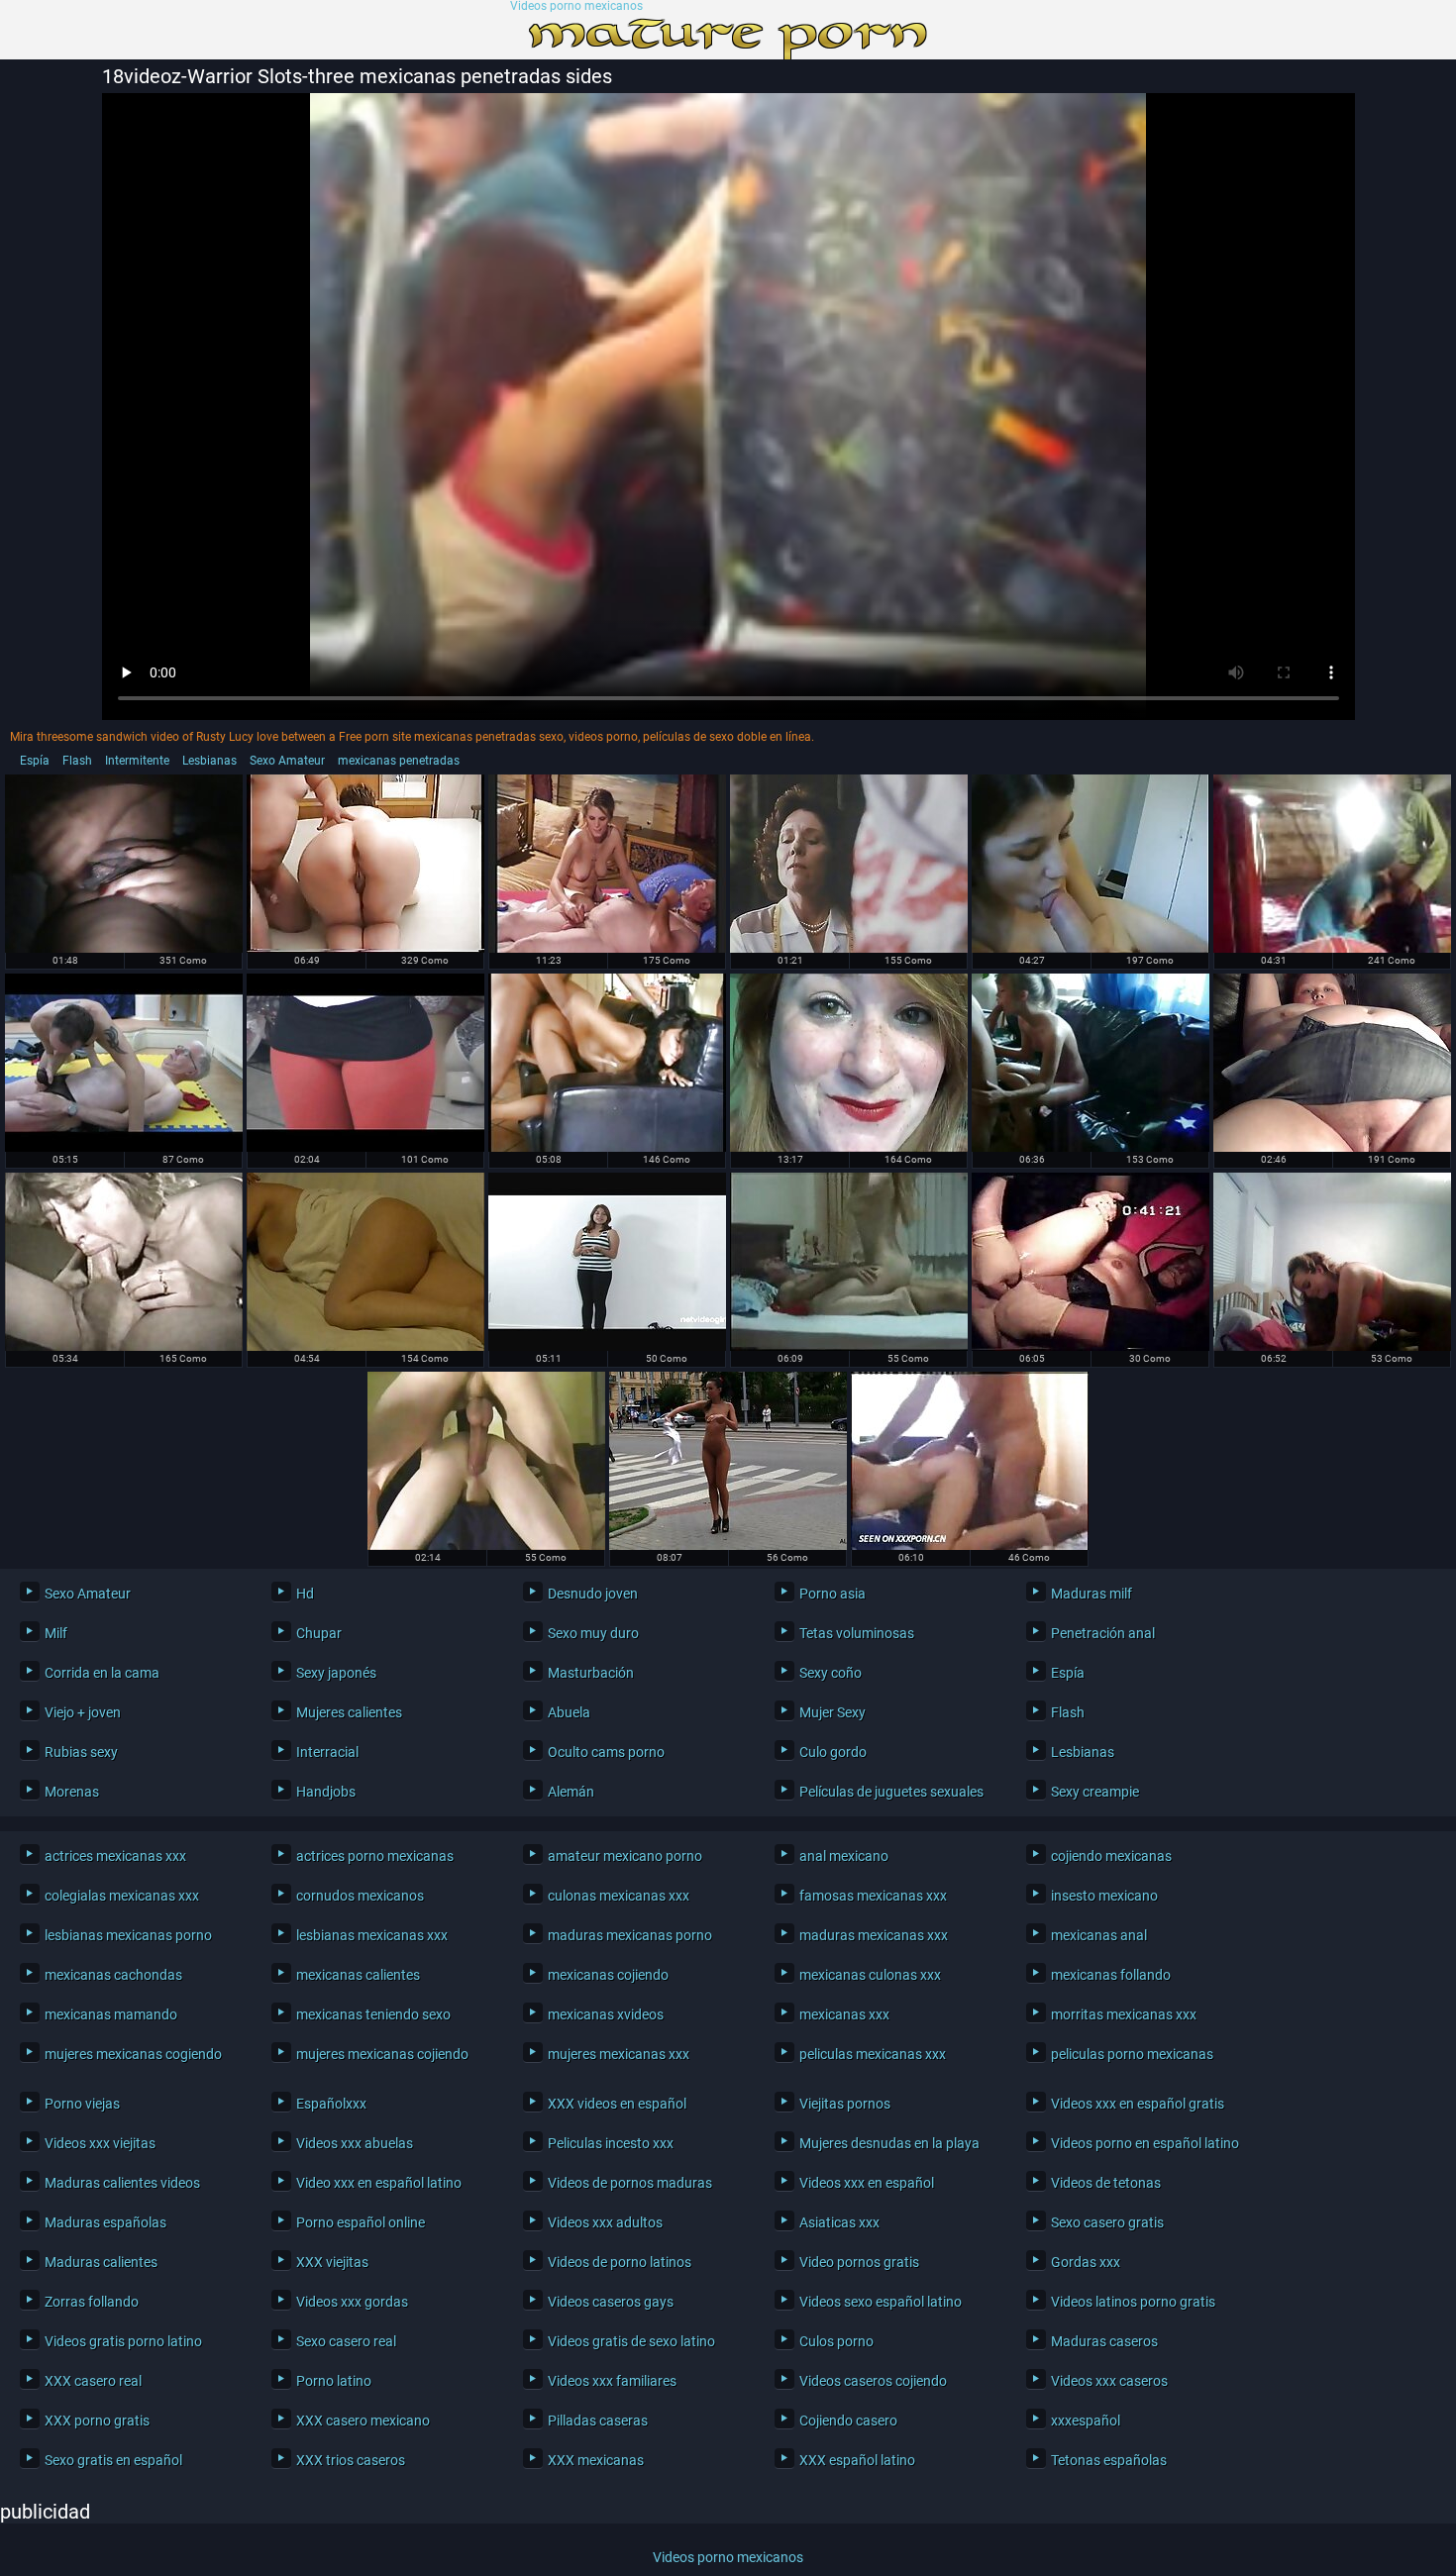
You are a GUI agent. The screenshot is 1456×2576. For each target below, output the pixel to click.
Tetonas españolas (1109, 2460)
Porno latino (334, 2381)
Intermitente (137, 761)
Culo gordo (833, 1752)
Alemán (571, 1792)
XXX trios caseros (351, 2460)
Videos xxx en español (867, 2183)
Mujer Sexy (832, 1712)
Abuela (569, 1712)
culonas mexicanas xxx (619, 1896)
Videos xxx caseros (1109, 2381)
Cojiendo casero (848, 2421)
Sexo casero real (346, 2341)
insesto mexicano (1104, 1896)
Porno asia (832, 1594)
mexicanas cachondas (113, 1975)
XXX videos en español (617, 2104)
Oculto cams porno (606, 1752)
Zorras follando (92, 2302)
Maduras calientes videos (122, 2183)
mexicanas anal (1099, 1935)
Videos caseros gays (611, 2302)
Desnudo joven (593, 1594)
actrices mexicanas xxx (115, 1856)
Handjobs (326, 1792)
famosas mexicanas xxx (873, 1896)
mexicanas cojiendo (608, 1975)
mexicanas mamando (111, 2014)
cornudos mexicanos (360, 1896)
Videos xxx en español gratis (1138, 2104)
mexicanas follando (1111, 1975)
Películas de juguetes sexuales (891, 1792)
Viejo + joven (83, 1712)
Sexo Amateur (287, 761)
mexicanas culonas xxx (870, 1975)
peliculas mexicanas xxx (873, 2054)
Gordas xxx (1086, 2262)
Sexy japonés (336, 1673)
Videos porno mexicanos (576, 6)
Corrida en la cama (102, 1673)
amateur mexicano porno (625, 1856)
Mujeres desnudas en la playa (889, 2143)
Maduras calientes (101, 2262)
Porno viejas (82, 2104)
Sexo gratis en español (113, 2460)
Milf (56, 1633)
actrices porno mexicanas (375, 1856)
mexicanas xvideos (606, 2014)
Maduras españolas (105, 2222)
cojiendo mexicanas (1111, 1856)
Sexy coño (831, 1673)
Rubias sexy (81, 1752)
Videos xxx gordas (352, 2302)
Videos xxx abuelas (355, 2143)
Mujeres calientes (349, 1712)
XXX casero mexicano (363, 2421)
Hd (305, 1594)
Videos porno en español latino (1145, 2143)
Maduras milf (1092, 1594)
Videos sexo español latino (881, 2302)
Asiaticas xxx (839, 2222)
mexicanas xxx (844, 2014)
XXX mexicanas (596, 2460)
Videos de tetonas (1106, 2183)
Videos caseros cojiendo (873, 2381)
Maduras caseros (1104, 2341)
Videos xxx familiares (612, 2381)
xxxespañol (1086, 2421)
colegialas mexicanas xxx (122, 1896)
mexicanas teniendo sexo (373, 2014)
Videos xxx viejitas (100, 2143)
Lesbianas (209, 761)
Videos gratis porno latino (123, 2341)
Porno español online (361, 2222)
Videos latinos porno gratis (1133, 2302)
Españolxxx (331, 2104)
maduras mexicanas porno (630, 1935)
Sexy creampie (1095, 1792)
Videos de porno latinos (620, 2262)
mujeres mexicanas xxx (619, 2054)
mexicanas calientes (358, 1975)
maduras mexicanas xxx (874, 1935)
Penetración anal (1103, 1633)
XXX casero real (93, 2381)
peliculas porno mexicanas (1132, 2054)
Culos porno (836, 2341)
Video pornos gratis (859, 2262)
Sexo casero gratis (1107, 2222)
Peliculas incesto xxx (611, 2143)
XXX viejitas (332, 2262)
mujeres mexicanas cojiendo (382, 2054)
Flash (77, 761)
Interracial (327, 1752)
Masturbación (591, 1673)
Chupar (319, 1633)
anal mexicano (844, 1856)
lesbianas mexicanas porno (128, 1935)
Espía (35, 761)
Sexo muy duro (593, 1633)
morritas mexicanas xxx (1124, 2014)
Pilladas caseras (598, 2421)
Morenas (72, 1792)
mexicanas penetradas (399, 761)
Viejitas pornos (845, 2104)
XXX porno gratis (97, 2421)
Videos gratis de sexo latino (631, 2341)
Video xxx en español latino (379, 2183)
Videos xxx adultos (605, 2222)
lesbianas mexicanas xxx (372, 1935)
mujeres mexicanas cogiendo (133, 2054)
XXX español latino (857, 2460)
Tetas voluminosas (857, 1633)
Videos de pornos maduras (630, 2183)
